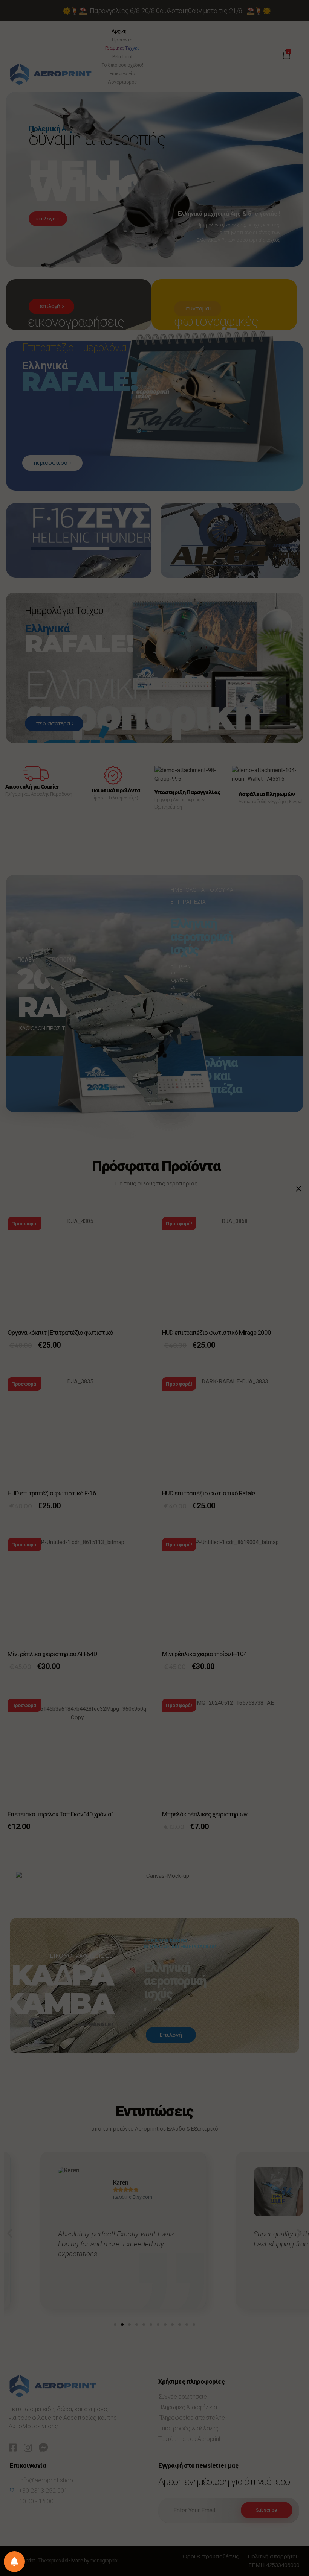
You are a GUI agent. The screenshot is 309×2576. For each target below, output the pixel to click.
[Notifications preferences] (14, 2562)
